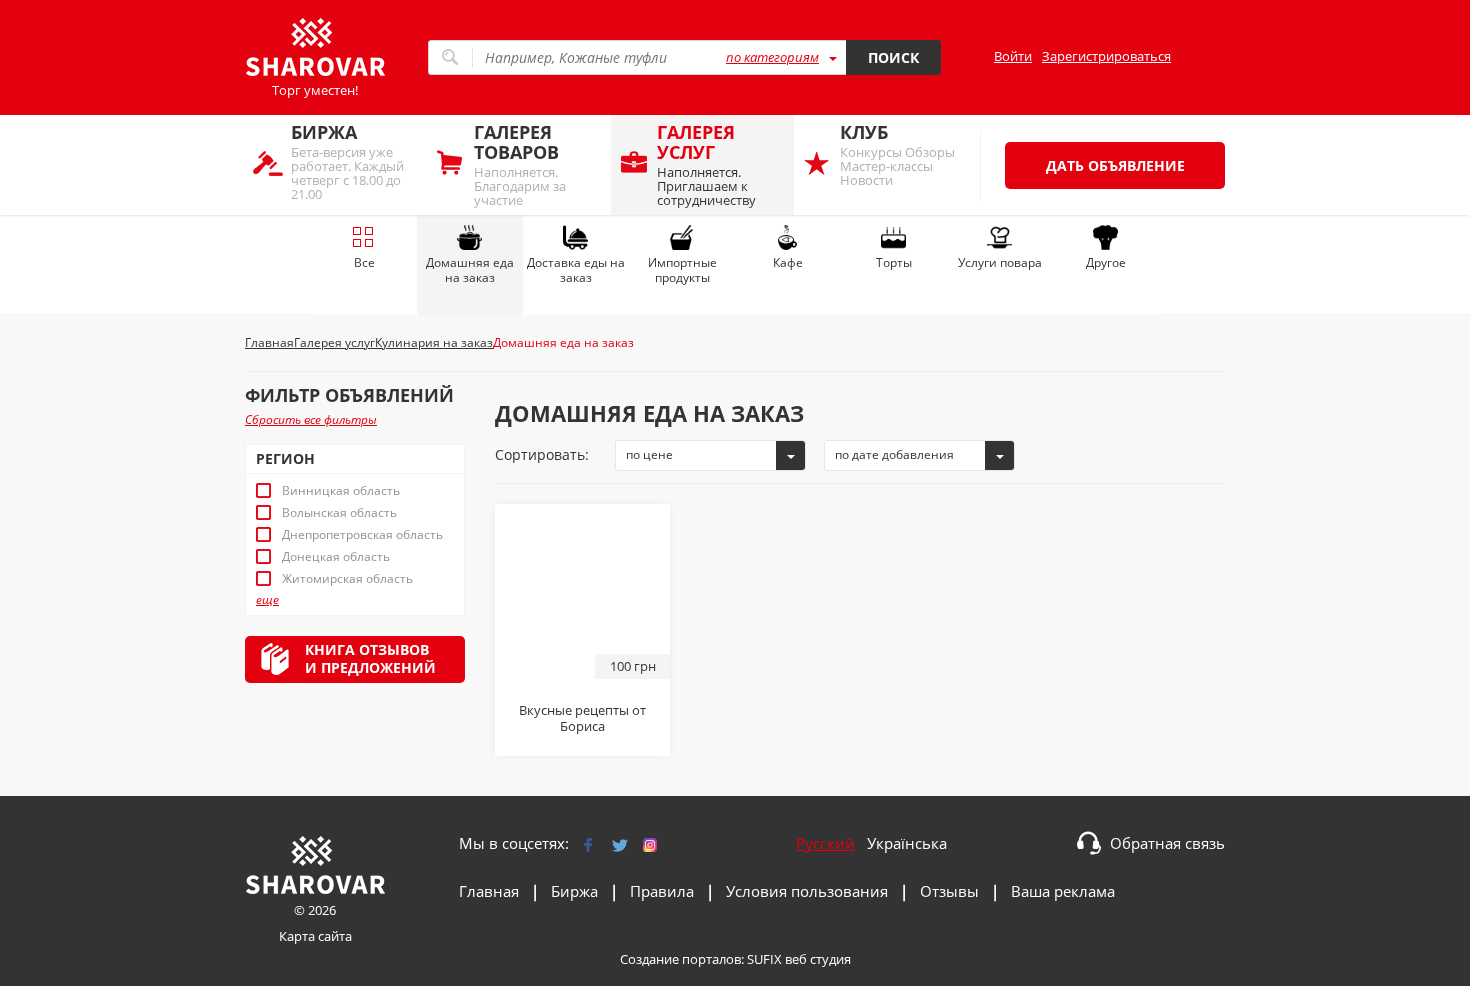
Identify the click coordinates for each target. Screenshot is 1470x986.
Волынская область (339, 513)
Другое (1106, 262)
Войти (1013, 56)
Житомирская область (347, 579)
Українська (907, 843)
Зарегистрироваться (1106, 56)
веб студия (818, 959)
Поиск (893, 57)
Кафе (788, 262)
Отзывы (949, 891)
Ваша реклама (1063, 891)
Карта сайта (315, 936)
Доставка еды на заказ (576, 270)
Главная (489, 891)
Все (364, 262)
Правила (662, 891)
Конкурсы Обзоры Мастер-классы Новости (897, 154)
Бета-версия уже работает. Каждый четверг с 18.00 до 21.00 (347, 161)
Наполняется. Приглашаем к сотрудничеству (706, 164)
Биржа (574, 891)
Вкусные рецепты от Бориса (582, 718)
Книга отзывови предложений (370, 658)
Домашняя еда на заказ (470, 270)
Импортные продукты (682, 270)
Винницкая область (341, 491)
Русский (825, 843)
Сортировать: (542, 454)
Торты (894, 262)
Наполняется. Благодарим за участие (520, 164)
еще (267, 600)
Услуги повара (1000, 262)
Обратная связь (1167, 843)
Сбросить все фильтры (311, 419)
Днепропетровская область (362, 535)
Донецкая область (336, 557)
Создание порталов (680, 959)
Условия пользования (807, 891)
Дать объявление (1115, 165)
